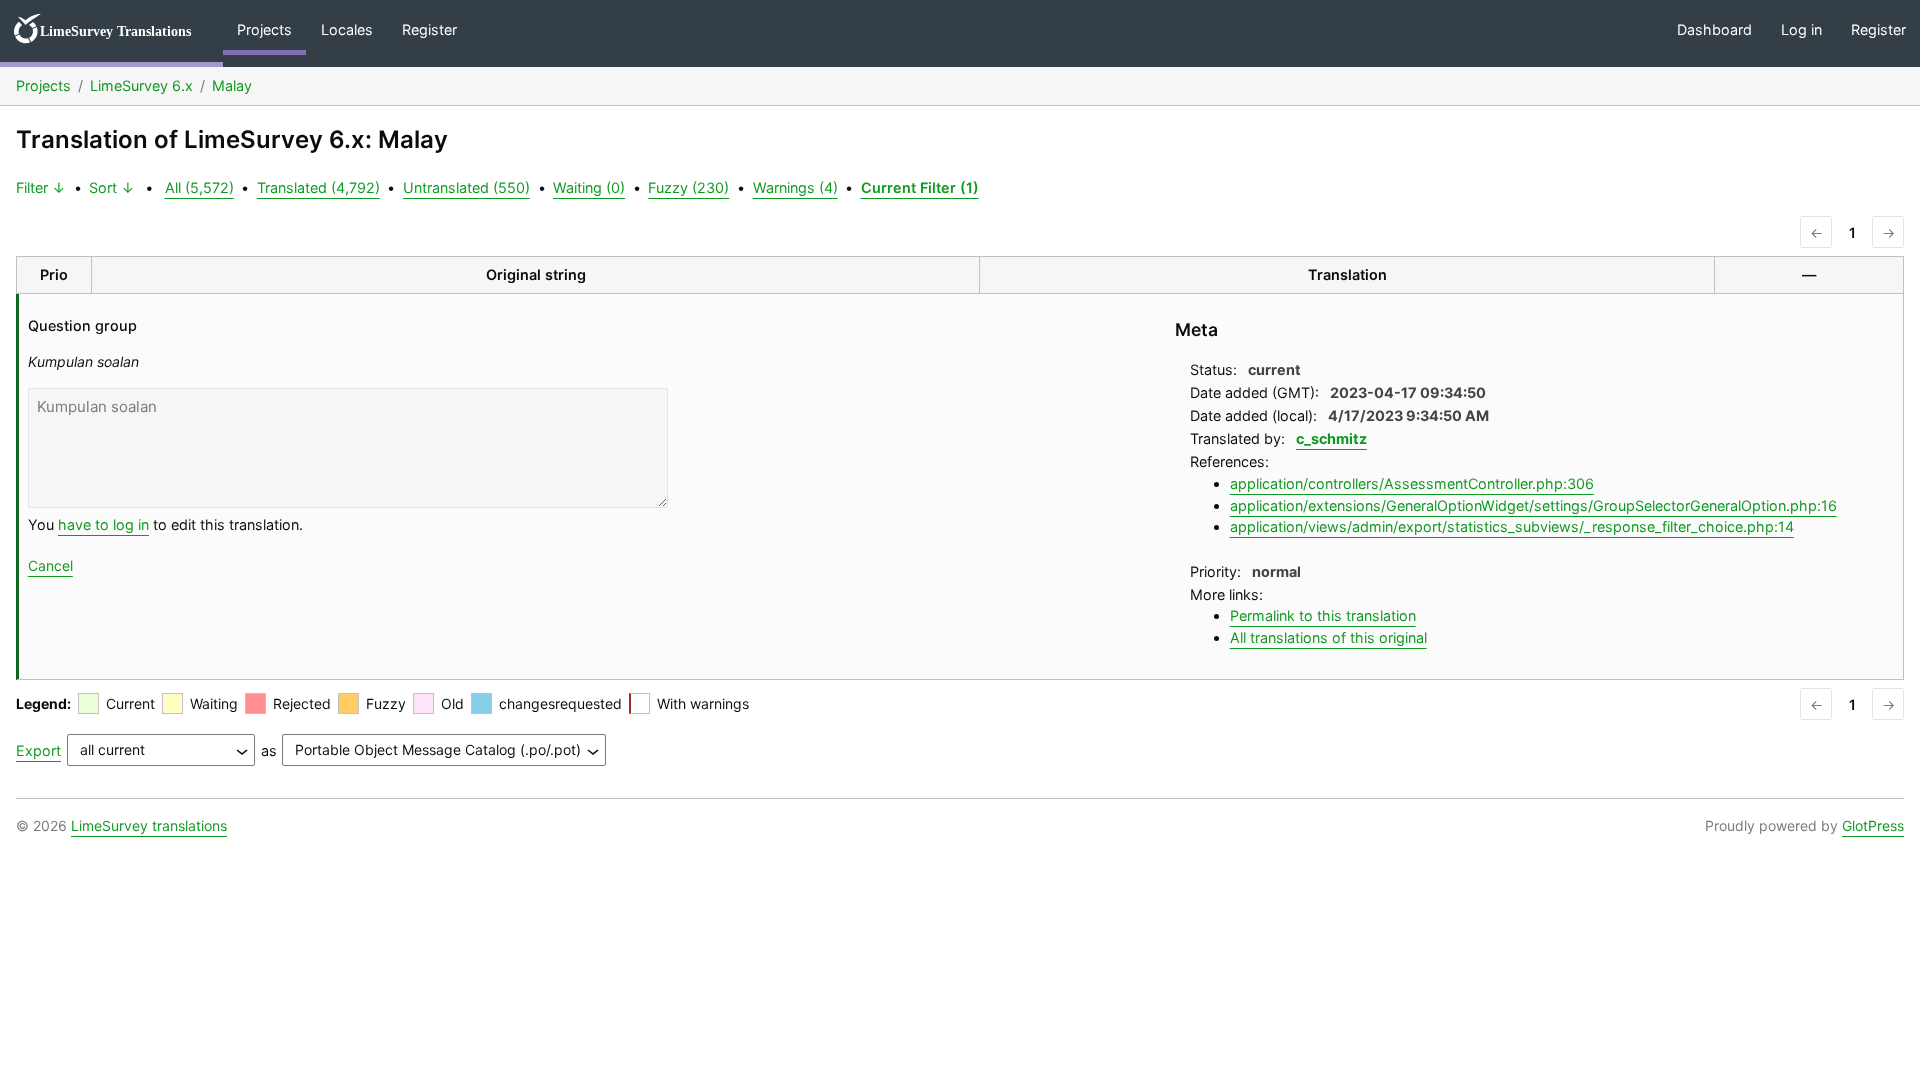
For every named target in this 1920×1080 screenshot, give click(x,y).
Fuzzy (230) (688, 187)
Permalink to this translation (1323, 615)
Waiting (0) (589, 187)
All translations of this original (1328, 637)
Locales (347, 29)
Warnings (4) (795, 187)
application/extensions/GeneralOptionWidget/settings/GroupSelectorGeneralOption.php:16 (1533, 505)
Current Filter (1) (920, 187)
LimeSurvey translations (149, 825)
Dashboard (1714, 29)
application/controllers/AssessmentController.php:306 (1412, 483)
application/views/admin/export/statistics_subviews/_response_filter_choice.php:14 (1512, 526)
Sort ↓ (112, 187)
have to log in (103, 524)
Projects (264, 29)
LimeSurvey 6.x (141, 85)
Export (38, 750)
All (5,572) (199, 187)
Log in (1801, 29)
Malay (232, 85)
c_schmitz (1331, 438)
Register (429, 29)
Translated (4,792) (318, 187)
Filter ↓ (41, 187)
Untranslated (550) (466, 187)
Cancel (50, 565)
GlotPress (1873, 825)
